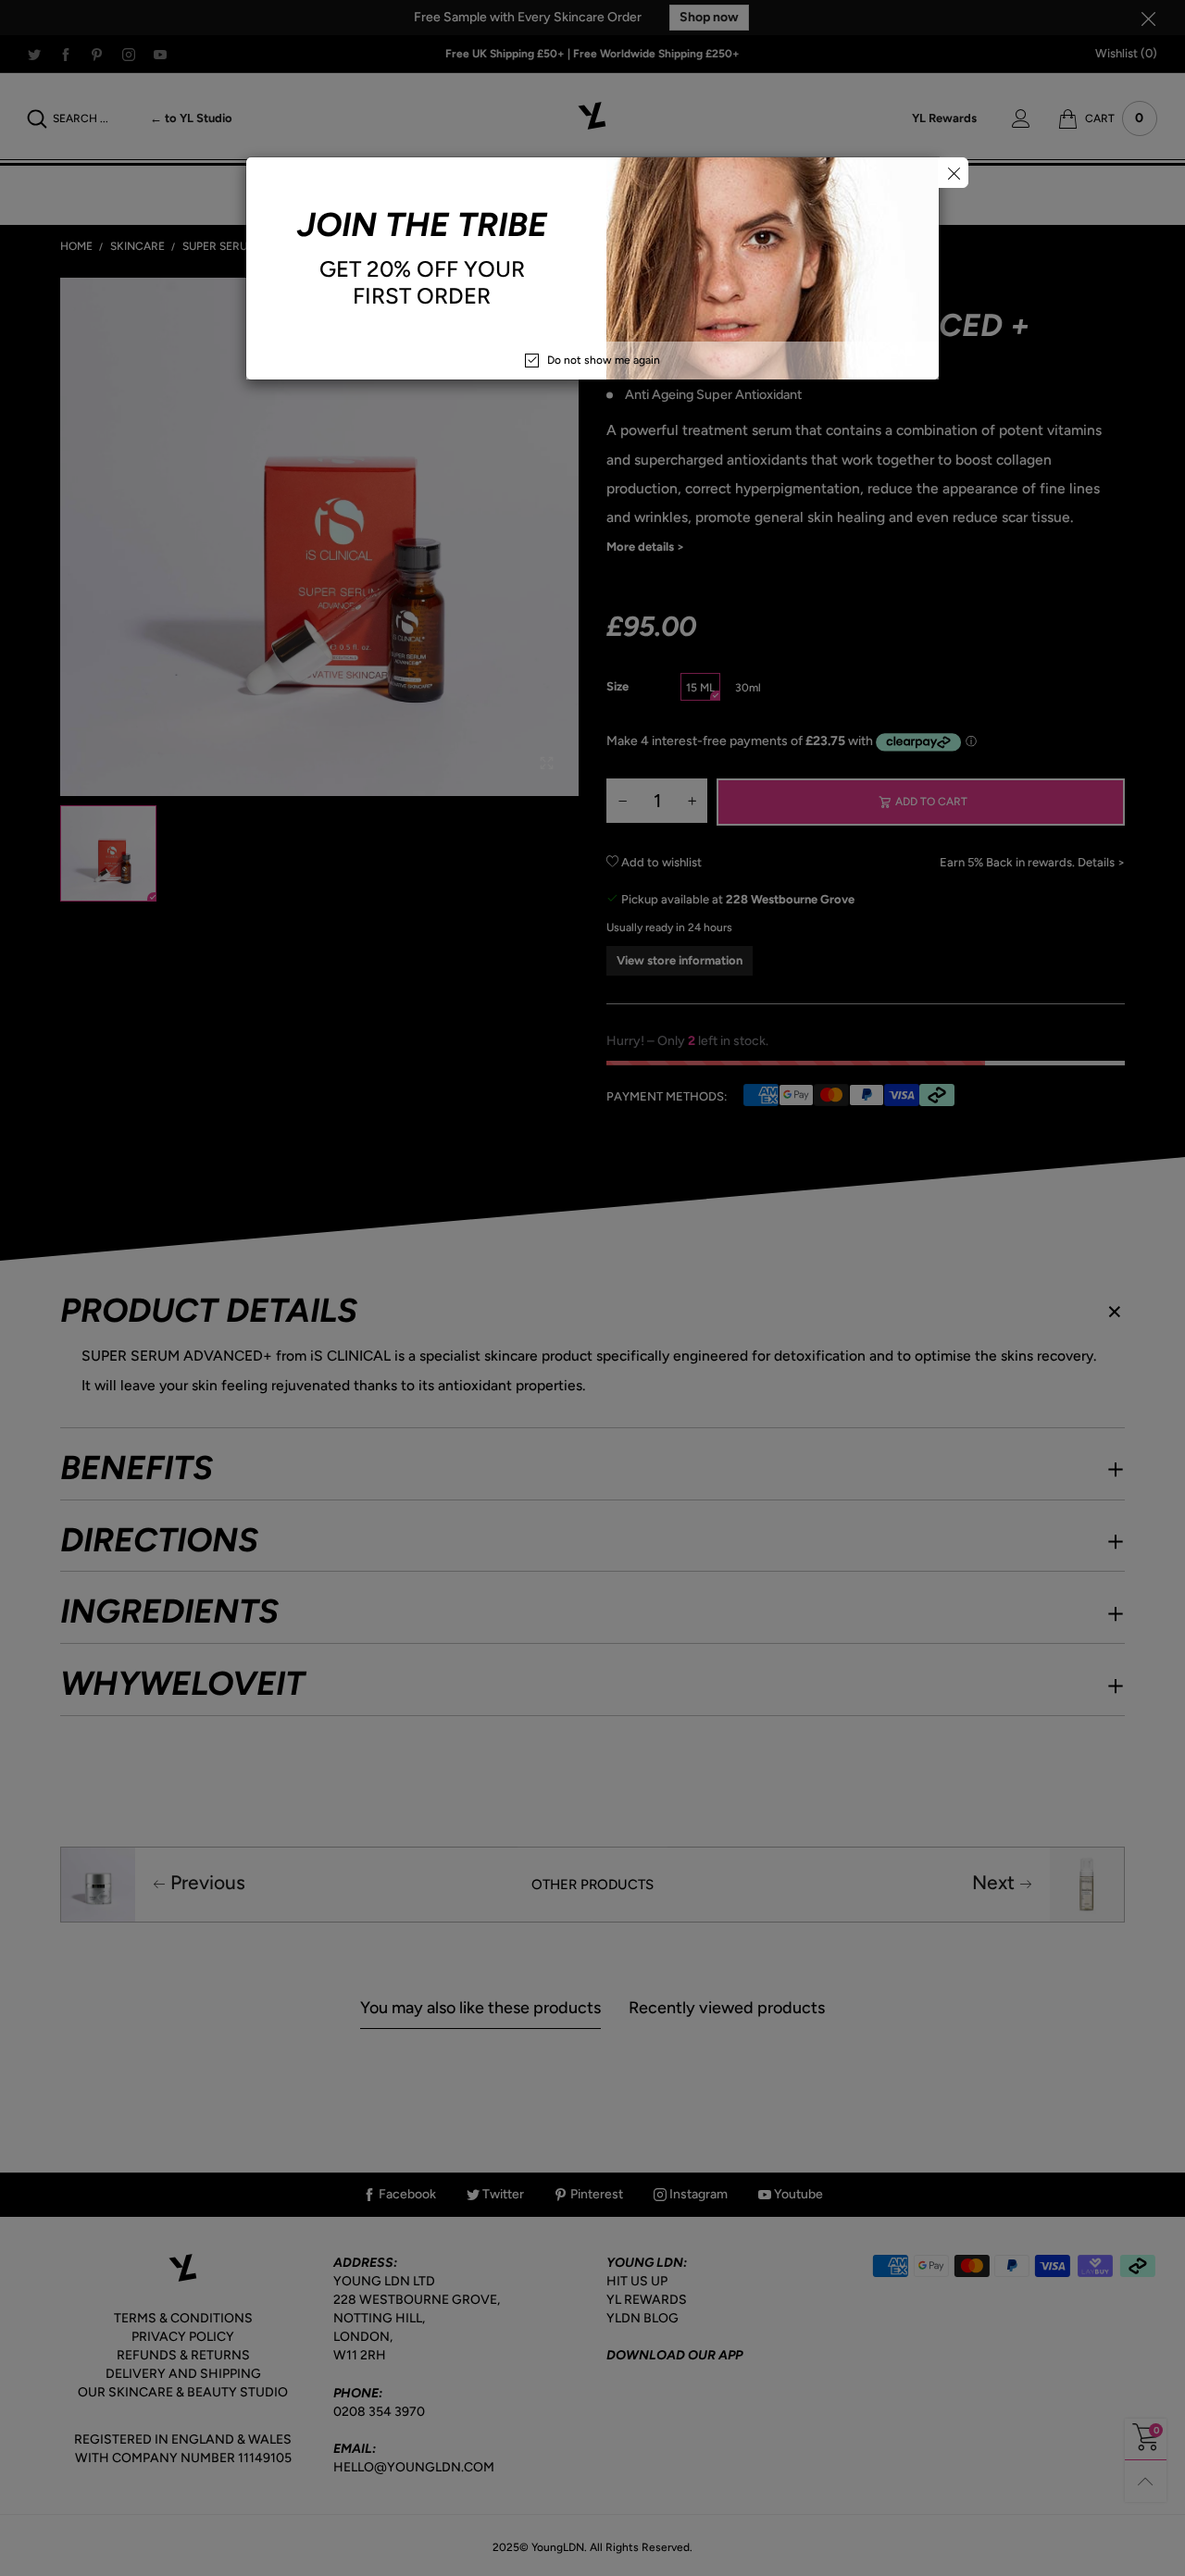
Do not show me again (604, 360)
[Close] (953, 173)
